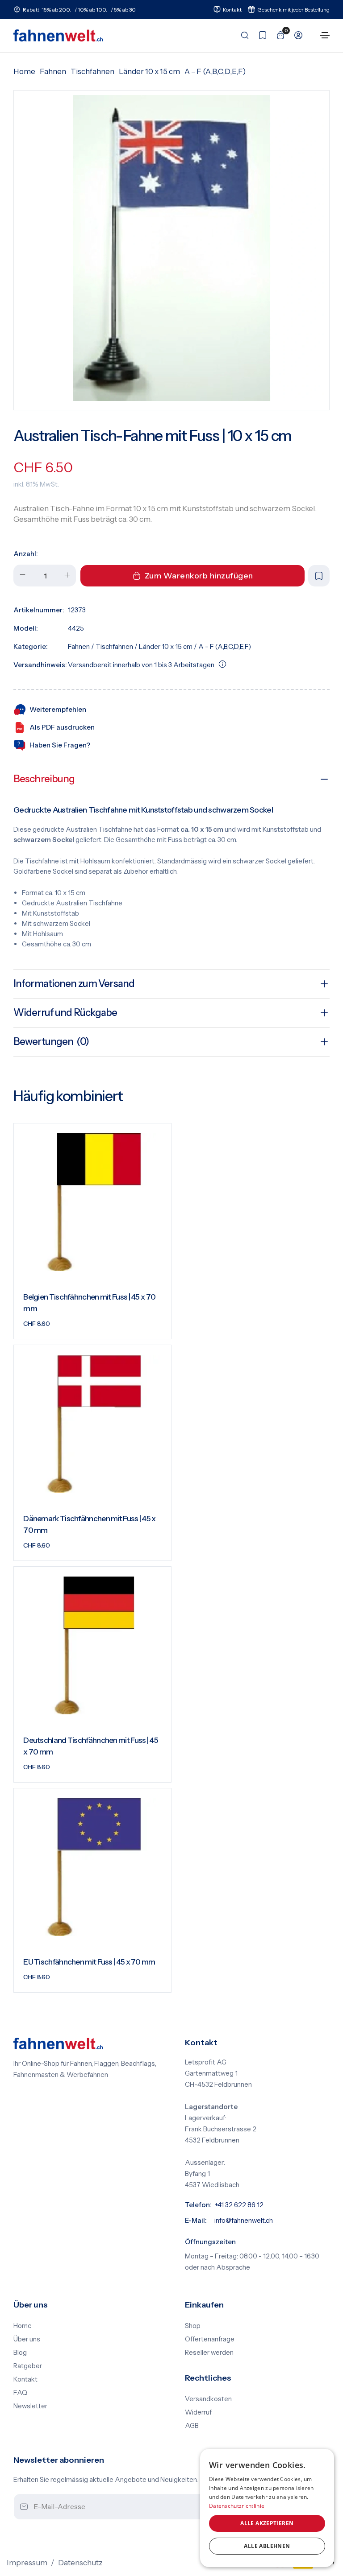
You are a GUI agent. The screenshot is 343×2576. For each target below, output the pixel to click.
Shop (193, 2326)
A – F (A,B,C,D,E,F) (215, 71)
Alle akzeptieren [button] (267, 2523)
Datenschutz (80, 2563)
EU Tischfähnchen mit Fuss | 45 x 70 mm (89, 1962)
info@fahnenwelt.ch (244, 2221)
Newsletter (30, 2406)
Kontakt (25, 2379)
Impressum (27, 2563)
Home (24, 71)
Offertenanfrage (210, 2339)
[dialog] (267, 2508)
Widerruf (198, 2412)
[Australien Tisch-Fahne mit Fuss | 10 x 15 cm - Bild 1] (171, 248)
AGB (192, 2426)
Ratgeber (28, 2366)
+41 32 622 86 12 (239, 2205)
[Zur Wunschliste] (260, 35)
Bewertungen (51, 1042)
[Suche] (242, 35)
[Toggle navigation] (325, 35)
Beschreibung (44, 779)
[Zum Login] (296, 35)
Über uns (27, 2339)
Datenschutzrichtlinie (237, 2506)
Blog (20, 2353)
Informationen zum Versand (74, 984)
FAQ (20, 2393)
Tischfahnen (92, 71)
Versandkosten (208, 2399)
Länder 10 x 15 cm (149, 71)
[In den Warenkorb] (153, 1325)
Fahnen (53, 71)
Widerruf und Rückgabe (65, 1013)
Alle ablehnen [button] (267, 2546)
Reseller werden (209, 2353)
